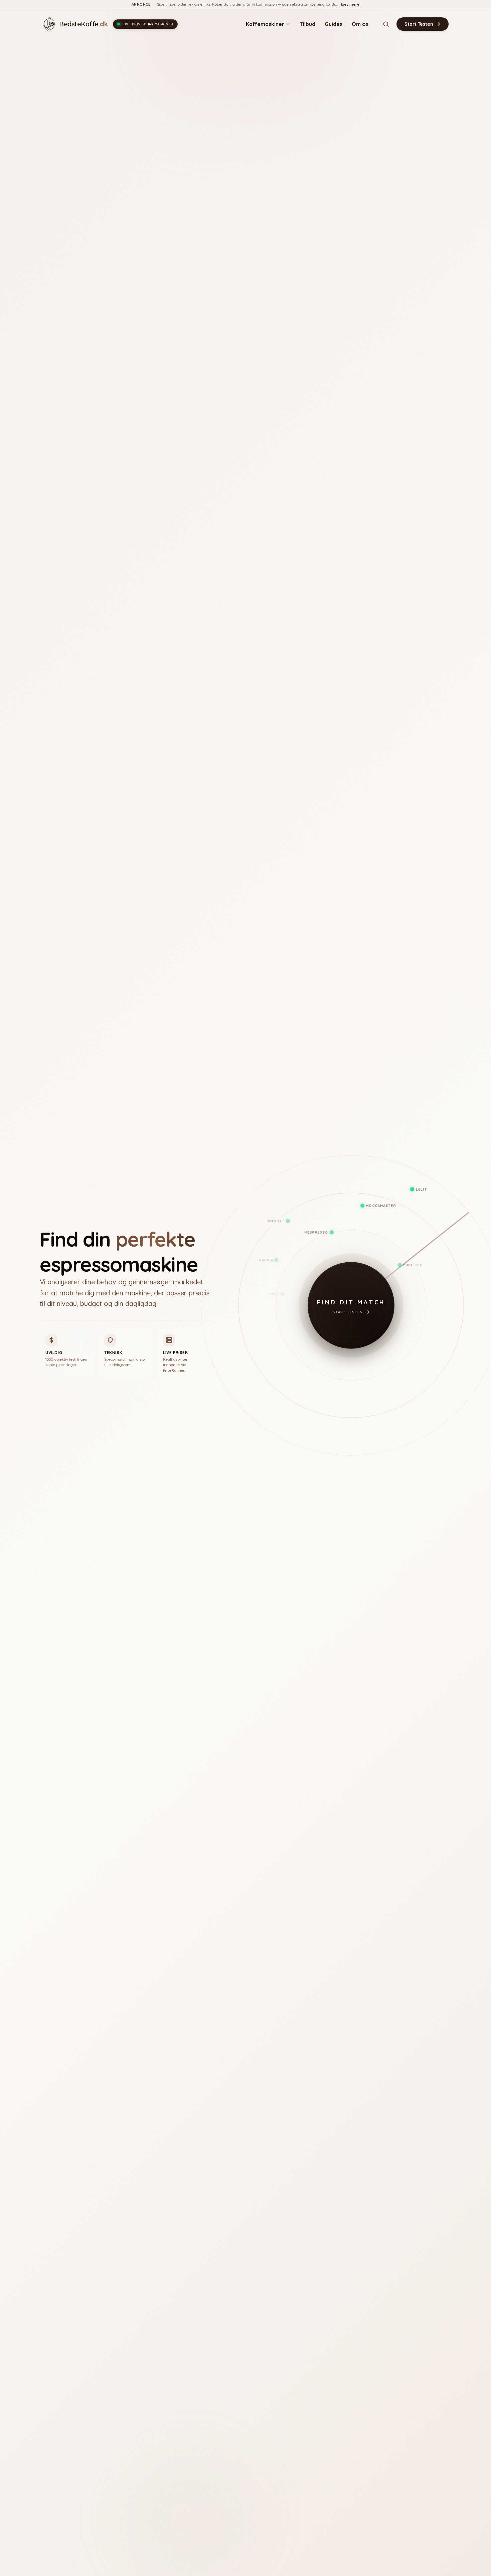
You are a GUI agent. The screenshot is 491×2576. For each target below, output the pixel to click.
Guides (334, 24)
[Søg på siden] (386, 24)
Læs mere (350, 4)
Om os (360, 24)
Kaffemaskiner (265, 24)
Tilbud (307, 24)
